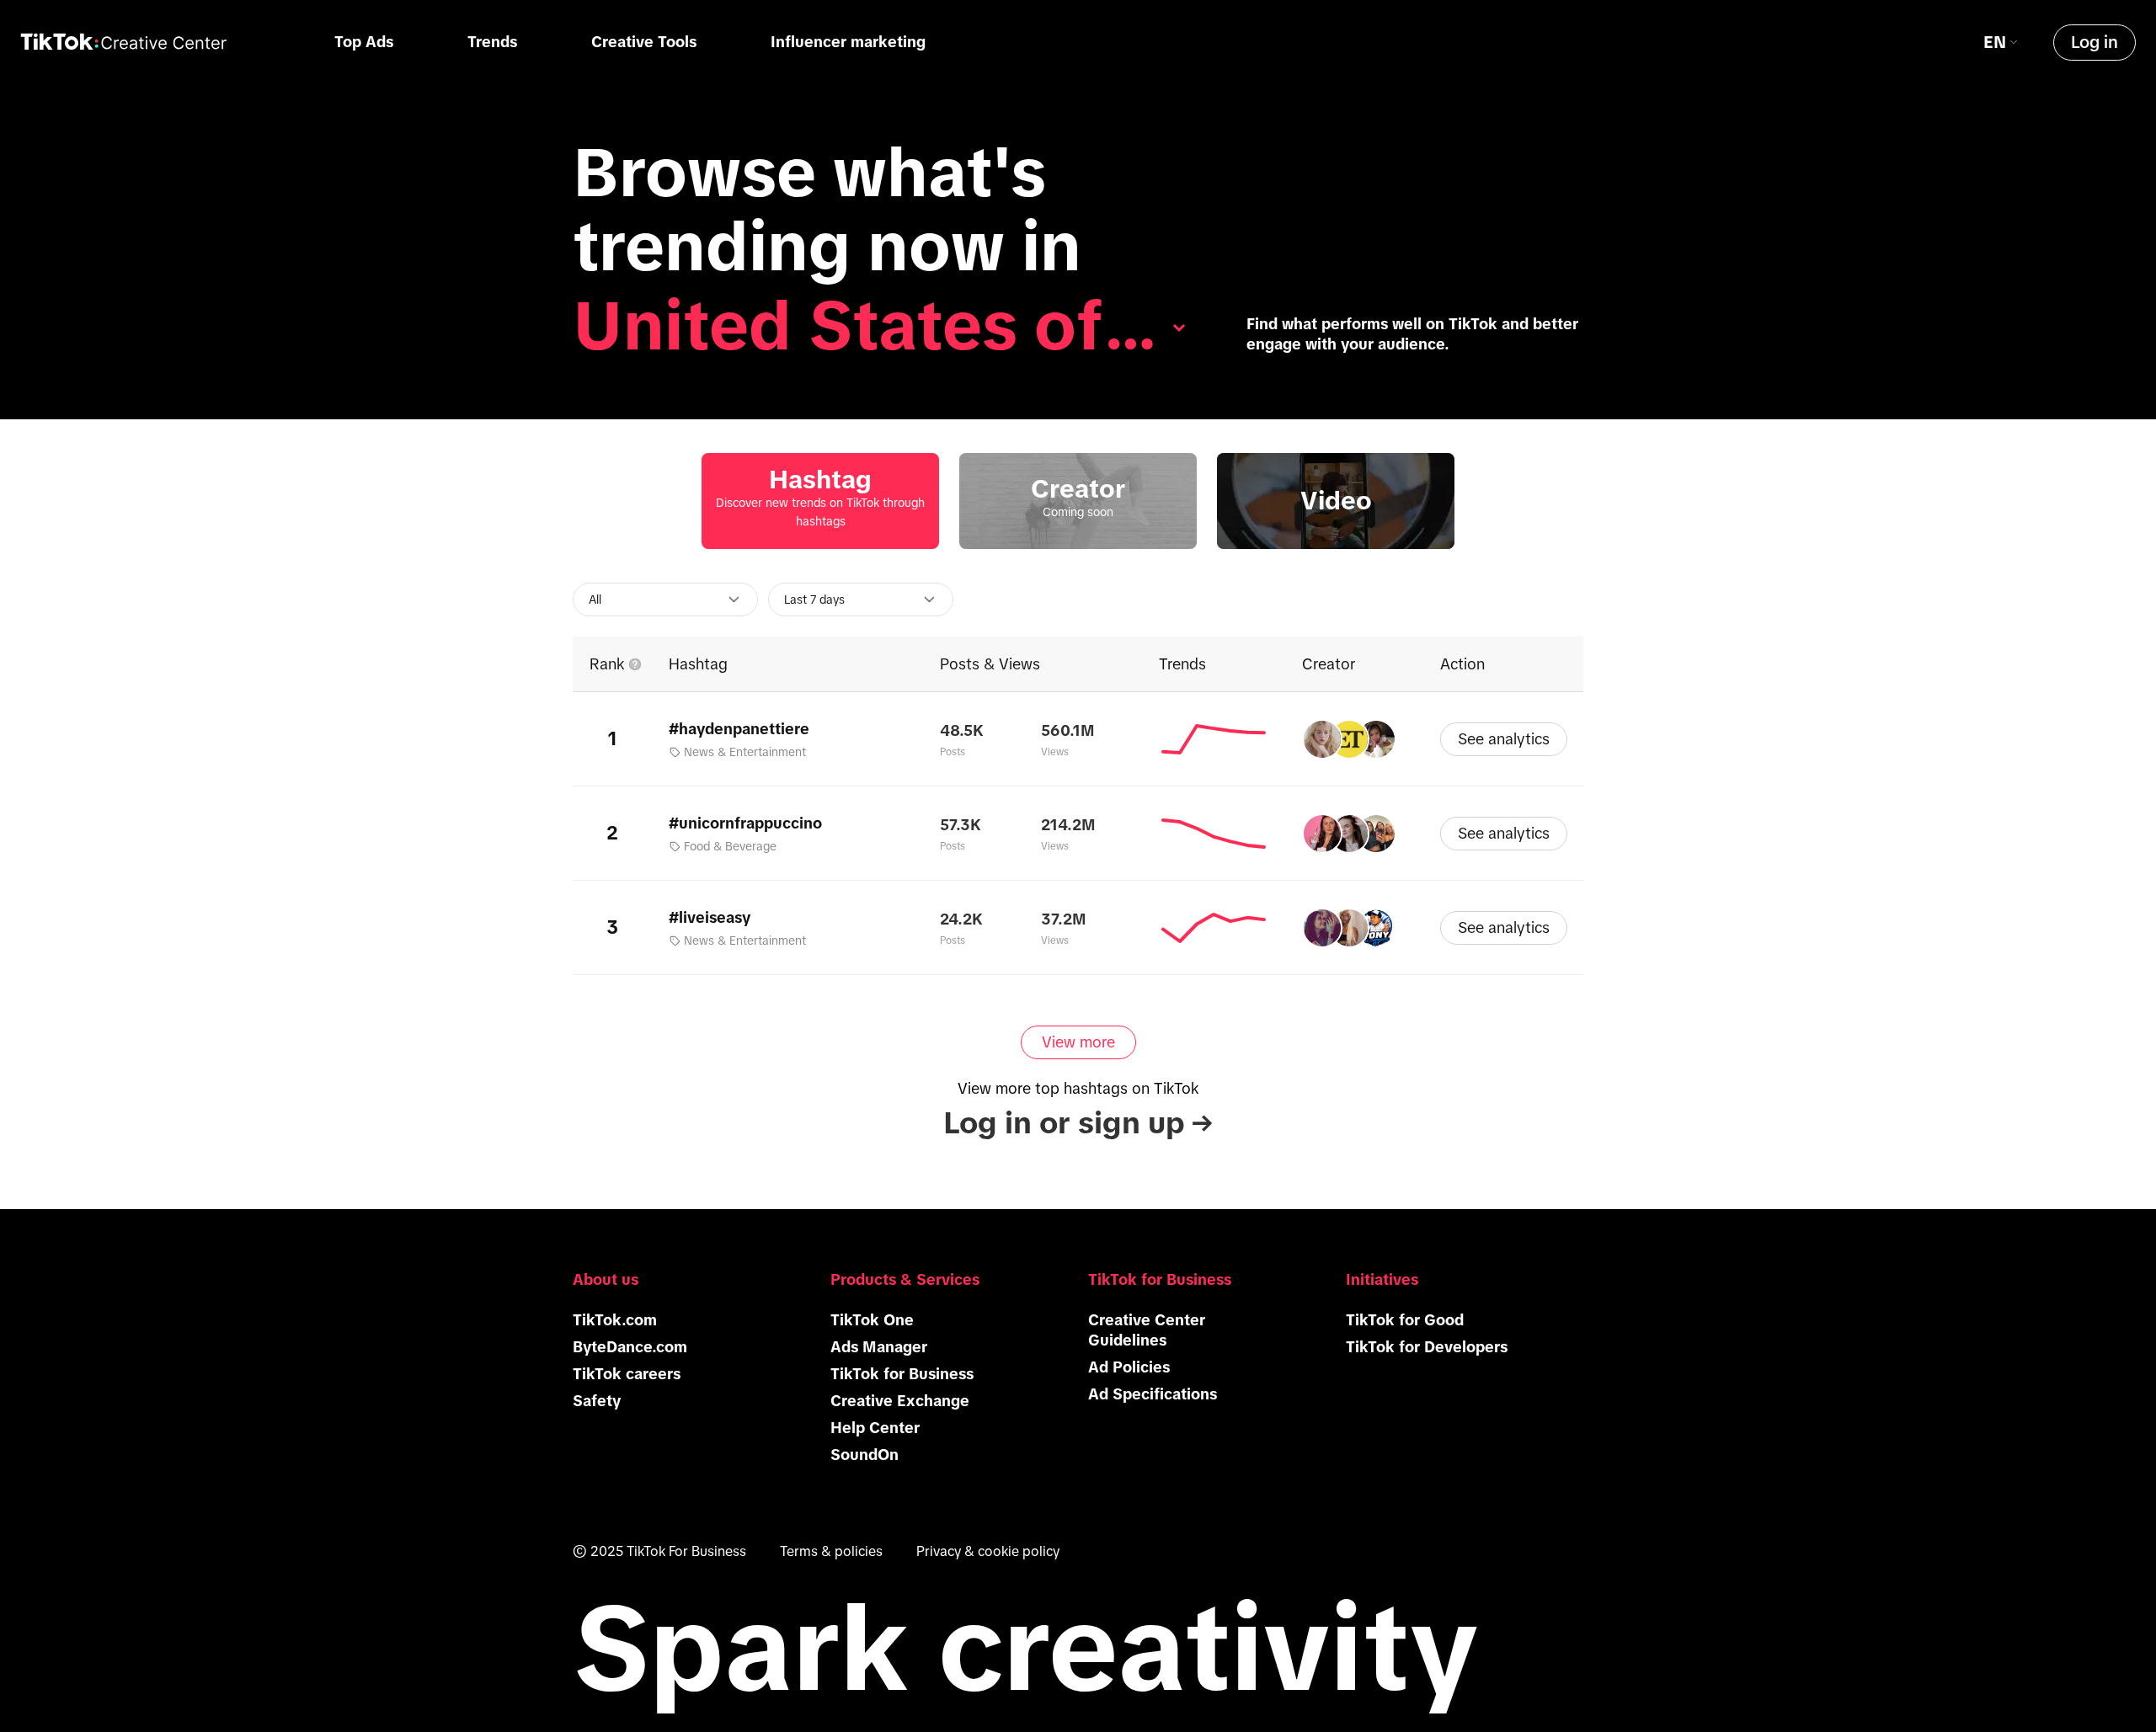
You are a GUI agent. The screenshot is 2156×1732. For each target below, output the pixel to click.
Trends (492, 42)
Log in (2095, 42)
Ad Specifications (1153, 1394)
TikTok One (872, 1320)
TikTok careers (627, 1374)
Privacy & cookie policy (988, 1551)
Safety (597, 1401)
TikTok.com (615, 1320)
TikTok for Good (1405, 1320)
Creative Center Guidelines (1147, 1330)
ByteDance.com (630, 1347)
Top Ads (364, 42)
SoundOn (865, 1455)
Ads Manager (879, 1347)
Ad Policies (1129, 1367)
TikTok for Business (902, 1374)
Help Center (875, 1428)
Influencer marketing (848, 42)
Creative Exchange (900, 1401)
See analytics (1504, 739)
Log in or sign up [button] (1078, 1123)
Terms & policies (831, 1551)
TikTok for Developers (1427, 1347)
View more (1078, 1042)
